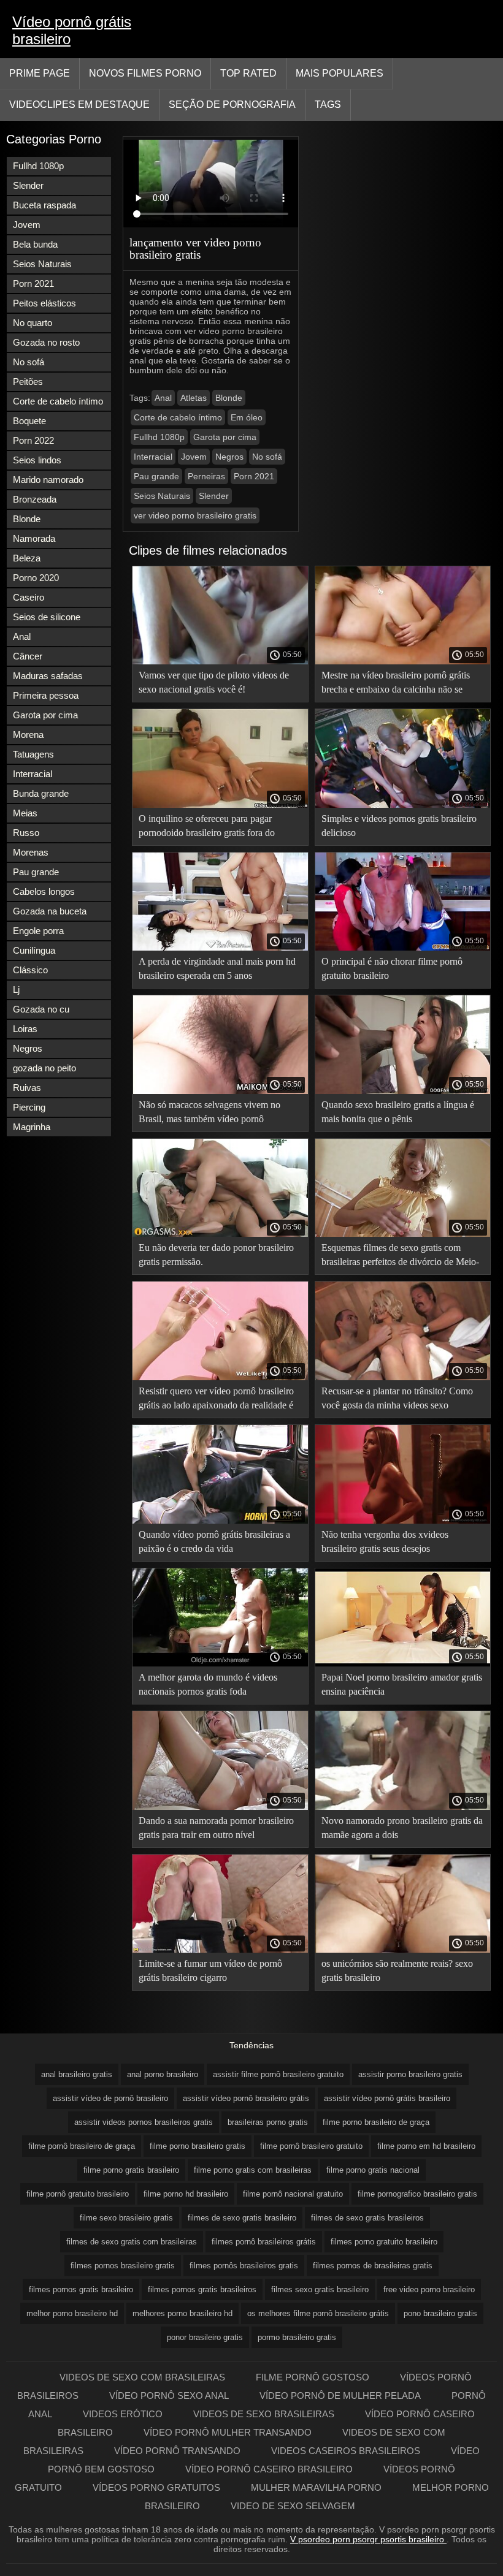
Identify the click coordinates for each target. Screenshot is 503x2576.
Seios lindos (37, 460)
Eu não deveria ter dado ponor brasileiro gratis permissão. (216, 1255)
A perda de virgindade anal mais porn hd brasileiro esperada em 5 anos (217, 968)
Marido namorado (48, 480)
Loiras (25, 1029)
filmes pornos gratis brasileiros (202, 2289)
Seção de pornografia (232, 104)
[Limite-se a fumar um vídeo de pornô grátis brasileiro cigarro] (220, 1950)
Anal (22, 636)
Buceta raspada (44, 205)
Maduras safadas (48, 676)
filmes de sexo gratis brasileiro (242, 2218)
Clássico (30, 970)
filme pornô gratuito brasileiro (78, 2194)
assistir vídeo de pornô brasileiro (110, 2098)
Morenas (31, 852)
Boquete (29, 421)
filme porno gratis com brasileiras (253, 2170)
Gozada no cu (41, 1009)
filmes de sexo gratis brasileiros (367, 2218)
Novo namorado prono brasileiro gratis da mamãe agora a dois (402, 1828)
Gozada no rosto (46, 342)
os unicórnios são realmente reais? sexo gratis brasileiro (397, 1970)
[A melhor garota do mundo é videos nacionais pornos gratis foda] (220, 1663)
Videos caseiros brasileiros (346, 2451)
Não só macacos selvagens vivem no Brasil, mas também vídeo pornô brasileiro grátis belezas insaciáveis (209, 1114)
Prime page (40, 73)
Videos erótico (123, 2414)
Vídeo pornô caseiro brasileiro (269, 2469)
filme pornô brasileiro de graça (82, 2146)
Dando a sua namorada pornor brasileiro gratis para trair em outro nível (216, 1828)
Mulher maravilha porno (316, 2487)
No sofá (29, 362)
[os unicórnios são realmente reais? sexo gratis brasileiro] (403, 1950)
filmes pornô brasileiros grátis (264, 2242)
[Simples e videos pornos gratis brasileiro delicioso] (403, 805)
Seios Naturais (42, 264)
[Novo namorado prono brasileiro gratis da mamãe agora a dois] (403, 1807)
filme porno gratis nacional (373, 2170)
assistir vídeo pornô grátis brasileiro (387, 2098)
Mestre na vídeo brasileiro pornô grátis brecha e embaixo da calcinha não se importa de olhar (396, 684)
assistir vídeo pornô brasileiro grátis (246, 2098)
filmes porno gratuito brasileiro (384, 2242)
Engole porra (38, 931)
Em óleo (247, 417)
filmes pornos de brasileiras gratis (373, 2266)
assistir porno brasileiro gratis (410, 2074)
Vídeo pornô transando (177, 2451)
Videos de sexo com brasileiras (142, 2377)
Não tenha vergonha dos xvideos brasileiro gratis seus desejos (385, 1541)
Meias (25, 813)
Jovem (27, 225)
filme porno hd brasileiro (186, 2194)
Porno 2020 (36, 578)
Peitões (28, 382)
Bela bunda (35, 244)
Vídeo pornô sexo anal (169, 2396)
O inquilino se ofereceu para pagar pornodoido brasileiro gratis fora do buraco (207, 828)
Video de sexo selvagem (293, 2506)
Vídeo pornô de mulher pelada (340, 2396)
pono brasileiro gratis (440, 2313)
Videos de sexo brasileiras (264, 2414)
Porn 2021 (33, 283)
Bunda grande (41, 793)
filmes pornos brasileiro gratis (123, 2266)
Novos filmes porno (145, 73)
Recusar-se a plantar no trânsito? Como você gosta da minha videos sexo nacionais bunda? (397, 1400)
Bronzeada (35, 499)
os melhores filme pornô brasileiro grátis (318, 2313)
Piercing (29, 1107)
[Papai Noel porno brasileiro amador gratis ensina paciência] (403, 1663)
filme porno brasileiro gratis (198, 2146)
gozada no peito (44, 1068)
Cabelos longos (44, 891)
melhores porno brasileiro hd (182, 2313)
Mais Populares (340, 73)
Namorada (34, 538)
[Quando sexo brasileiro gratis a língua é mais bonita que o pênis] (403, 1091)
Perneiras (206, 476)
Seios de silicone (47, 617)
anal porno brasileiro (163, 2074)
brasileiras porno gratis (268, 2122)
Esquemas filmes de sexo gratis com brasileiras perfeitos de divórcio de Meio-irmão (400, 1257)
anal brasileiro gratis (77, 2074)
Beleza (27, 558)
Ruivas (27, 1088)
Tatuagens (33, 754)
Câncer (28, 656)
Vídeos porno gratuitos (156, 2487)
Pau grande (36, 872)
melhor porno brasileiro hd (72, 2313)
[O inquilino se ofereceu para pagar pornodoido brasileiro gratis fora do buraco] (220, 805)
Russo (26, 833)
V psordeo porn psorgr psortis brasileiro (368, 2539)
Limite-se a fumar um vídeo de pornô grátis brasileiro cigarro (210, 1970)
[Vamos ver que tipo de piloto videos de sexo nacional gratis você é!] (220, 661)
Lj (16, 990)
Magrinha (32, 1127)
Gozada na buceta (50, 911)
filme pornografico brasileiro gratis (417, 2194)
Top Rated (248, 73)
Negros (28, 1048)
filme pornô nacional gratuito (293, 2194)
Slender (28, 185)
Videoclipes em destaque (79, 104)
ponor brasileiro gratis (205, 2337)
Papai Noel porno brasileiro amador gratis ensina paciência (402, 1684)
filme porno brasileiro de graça (376, 2122)
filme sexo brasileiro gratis (126, 2218)
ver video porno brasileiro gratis (195, 515)
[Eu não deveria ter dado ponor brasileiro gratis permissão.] (220, 1234)
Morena (28, 735)
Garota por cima (45, 715)
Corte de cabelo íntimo (58, 401)
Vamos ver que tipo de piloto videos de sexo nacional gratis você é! (214, 682)
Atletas (194, 398)
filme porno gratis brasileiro (131, 2170)
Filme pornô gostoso (313, 2377)
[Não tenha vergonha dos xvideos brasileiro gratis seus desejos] (403, 1521)
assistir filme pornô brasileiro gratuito (278, 2074)
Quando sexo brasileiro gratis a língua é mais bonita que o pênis (398, 1112)
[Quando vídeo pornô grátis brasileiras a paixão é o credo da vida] (220, 1521)
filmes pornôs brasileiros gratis (244, 2266)
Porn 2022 (33, 440)
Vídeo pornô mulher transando (228, 2432)
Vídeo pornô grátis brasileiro (72, 30)
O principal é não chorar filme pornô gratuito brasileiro (392, 968)
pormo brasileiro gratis (297, 2337)
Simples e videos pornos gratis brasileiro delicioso (399, 826)
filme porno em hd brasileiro (426, 2146)
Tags (328, 104)
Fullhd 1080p (38, 166)
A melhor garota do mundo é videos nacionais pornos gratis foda (208, 1684)
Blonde (27, 519)
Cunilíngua (34, 950)
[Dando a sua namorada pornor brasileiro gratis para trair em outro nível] (220, 1807)
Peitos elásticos (44, 303)
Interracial (33, 774)
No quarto (33, 323)
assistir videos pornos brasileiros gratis (144, 2122)
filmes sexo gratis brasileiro (320, 2289)
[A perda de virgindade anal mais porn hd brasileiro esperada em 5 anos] (220, 948)
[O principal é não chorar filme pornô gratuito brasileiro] (403, 948)
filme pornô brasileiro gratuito (311, 2146)
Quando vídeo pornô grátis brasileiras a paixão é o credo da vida (214, 1541)
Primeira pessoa (46, 695)
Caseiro (29, 597)
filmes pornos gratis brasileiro (81, 2289)
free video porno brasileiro (429, 2289)
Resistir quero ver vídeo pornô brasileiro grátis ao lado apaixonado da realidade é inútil (216, 1400)
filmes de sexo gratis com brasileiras (132, 2242)
